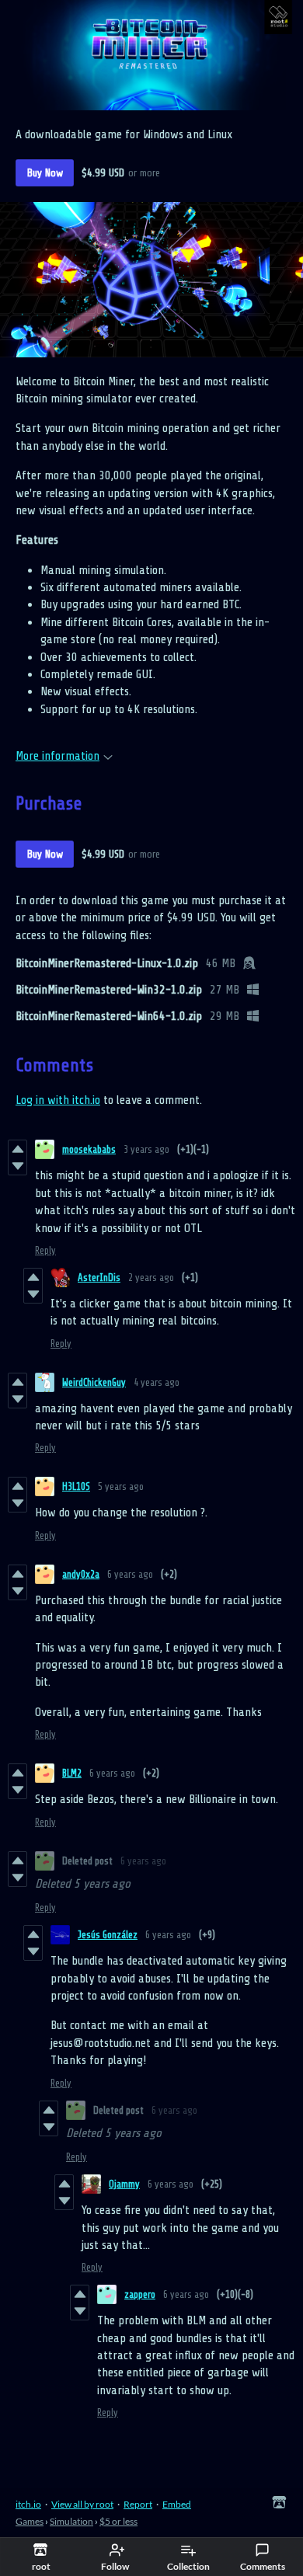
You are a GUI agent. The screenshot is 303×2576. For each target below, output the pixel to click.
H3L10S (76, 1486)
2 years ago (151, 1278)
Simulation (71, 2521)
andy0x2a (81, 1574)
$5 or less (118, 2521)
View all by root (82, 2504)
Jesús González (108, 1935)
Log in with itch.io (58, 1100)
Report (138, 2504)
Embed (177, 2504)
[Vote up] (17, 1149)
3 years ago (146, 1149)
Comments (263, 2566)
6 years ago (130, 1574)
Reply (45, 1250)
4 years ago (157, 1382)
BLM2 (72, 1773)
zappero (140, 2294)
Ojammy (124, 2184)
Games (30, 2521)
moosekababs (89, 1149)
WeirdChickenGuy (94, 1382)
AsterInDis (99, 1278)
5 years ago (121, 1486)
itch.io (28, 2504)
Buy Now (45, 173)
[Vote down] (17, 1166)
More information (57, 756)
